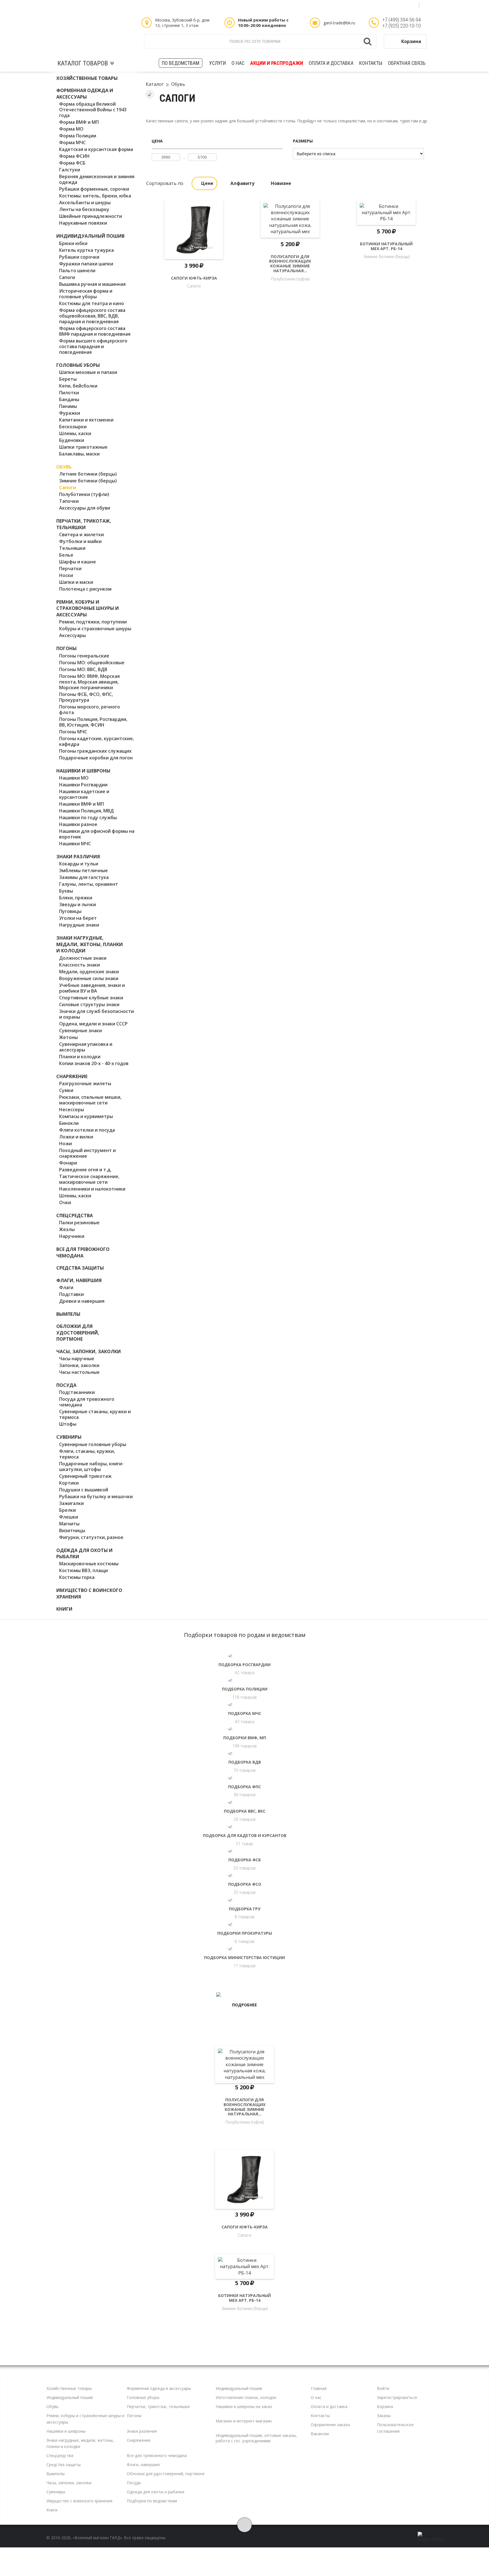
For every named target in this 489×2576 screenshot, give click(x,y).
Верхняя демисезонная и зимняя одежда (97, 179)
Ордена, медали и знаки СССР (93, 1024)
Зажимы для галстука (84, 877)
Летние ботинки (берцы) (88, 474)
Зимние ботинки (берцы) (88, 481)
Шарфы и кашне (78, 562)
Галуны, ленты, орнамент (89, 884)
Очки (65, 1202)
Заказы (384, 2416)
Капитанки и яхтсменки (86, 420)
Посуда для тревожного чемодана (87, 1402)
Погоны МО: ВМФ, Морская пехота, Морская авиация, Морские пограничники (89, 682)
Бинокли (69, 1123)
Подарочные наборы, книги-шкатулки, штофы (91, 1466)
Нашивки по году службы (88, 817)
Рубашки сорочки (79, 257)
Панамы (68, 406)
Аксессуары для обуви (85, 508)
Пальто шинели (77, 271)
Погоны (67, 648)
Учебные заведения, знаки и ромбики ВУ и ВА (92, 988)
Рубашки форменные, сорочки (94, 189)
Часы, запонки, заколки (89, 1351)
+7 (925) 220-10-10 (402, 26)
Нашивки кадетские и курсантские (84, 794)
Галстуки (70, 170)
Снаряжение (72, 1076)
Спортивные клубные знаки (91, 998)
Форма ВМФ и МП (79, 122)
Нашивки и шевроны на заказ (244, 2406)
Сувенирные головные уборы (93, 1444)
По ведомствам (181, 63)
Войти (383, 2388)
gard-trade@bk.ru (339, 23)
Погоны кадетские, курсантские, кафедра (96, 741)
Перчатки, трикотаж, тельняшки (84, 524)
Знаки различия (78, 857)
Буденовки (72, 440)
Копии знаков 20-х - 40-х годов (94, 1063)
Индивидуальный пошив (90, 236)
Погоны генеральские (84, 656)
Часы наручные (77, 1359)
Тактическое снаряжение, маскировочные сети (89, 1179)
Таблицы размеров (154, 5)
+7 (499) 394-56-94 (402, 20)
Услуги (217, 63)
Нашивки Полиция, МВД (86, 811)
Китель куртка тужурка (86, 250)
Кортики (69, 1483)
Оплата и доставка (331, 63)
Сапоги (67, 277)
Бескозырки (73, 427)
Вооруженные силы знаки (89, 978)
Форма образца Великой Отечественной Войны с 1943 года (93, 110)
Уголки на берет (78, 918)
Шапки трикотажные (83, 447)
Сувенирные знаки (81, 1031)
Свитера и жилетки (81, 535)
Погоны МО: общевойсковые (92, 663)
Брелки (67, 1510)
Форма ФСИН (74, 156)
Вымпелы (68, 1314)
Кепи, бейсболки (78, 386)
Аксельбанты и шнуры (85, 203)
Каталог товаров (83, 63)
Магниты (69, 1524)
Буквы (66, 891)
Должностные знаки (83, 958)
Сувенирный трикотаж (85, 1476)
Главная (319, 2388)
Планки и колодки (80, 1057)
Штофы (68, 1424)
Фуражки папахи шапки (86, 264)
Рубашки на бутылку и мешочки (96, 1496)
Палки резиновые (79, 1223)
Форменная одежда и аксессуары (85, 93)
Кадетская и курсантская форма (96, 149)
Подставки (71, 1294)
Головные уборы (78, 365)
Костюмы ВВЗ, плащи (83, 1570)
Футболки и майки (80, 541)
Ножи (66, 1144)
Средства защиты (80, 1268)
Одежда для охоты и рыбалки (156, 2492)
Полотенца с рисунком (85, 589)
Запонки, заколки (79, 1365)
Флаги (66, 1287)
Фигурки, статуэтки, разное (91, 1537)
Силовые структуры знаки (89, 1004)
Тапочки (69, 501)
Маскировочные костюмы (89, 1564)
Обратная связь (407, 63)
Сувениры (69, 1437)
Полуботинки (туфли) (84, 494)
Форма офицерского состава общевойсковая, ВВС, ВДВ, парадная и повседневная (92, 316)
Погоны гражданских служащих (95, 751)
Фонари (68, 1163)
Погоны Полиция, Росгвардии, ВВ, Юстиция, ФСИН (93, 722)
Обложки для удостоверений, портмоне (78, 1333)
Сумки (66, 1090)
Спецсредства (75, 1215)
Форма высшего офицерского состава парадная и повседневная (93, 346)
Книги (64, 1609)
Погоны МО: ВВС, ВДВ (83, 669)
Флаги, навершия (79, 1280)
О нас (238, 63)
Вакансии (320, 2434)
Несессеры (72, 1110)
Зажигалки (71, 1503)
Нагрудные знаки (79, 925)
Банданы (69, 399)
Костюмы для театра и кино (92, 303)
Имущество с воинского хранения (79, 2501)
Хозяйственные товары (87, 78)
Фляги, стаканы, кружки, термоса (87, 1454)
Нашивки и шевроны (83, 771)
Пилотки (69, 393)
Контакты (371, 63)
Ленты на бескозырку (84, 209)
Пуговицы (70, 911)
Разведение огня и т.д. (85, 1170)
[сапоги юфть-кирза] (194, 230)
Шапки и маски (76, 582)
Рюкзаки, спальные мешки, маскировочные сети (90, 1100)
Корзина (411, 41)
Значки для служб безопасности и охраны (96, 1014)
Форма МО (71, 129)
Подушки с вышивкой (84, 1490)
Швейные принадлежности (91, 216)
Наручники (72, 1236)
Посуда (66, 1385)
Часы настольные (79, 1372)
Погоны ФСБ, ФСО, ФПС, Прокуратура (86, 697)
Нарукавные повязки (83, 223)
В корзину (194, 296)
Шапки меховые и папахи (88, 372)
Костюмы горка (77, 1577)
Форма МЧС (72, 142)
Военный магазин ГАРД (94, 34)
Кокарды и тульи (79, 864)
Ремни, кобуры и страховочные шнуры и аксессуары (88, 608)
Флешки (69, 1517)
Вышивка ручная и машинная (92, 284)
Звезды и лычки (78, 904)
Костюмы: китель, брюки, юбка (95, 196)
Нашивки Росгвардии (83, 785)
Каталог (155, 84)
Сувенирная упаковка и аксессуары (86, 1047)
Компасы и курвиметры (86, 1116)
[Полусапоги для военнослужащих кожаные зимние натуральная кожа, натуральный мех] (290, 230)
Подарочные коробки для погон (96, 758)
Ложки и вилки (76, 1137)
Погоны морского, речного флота (90, 710)
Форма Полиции (78, 136)
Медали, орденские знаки (89, 972)
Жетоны (68, 1037)
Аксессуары (72, 635)
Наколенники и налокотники (92, 1189)
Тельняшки (72, 548)
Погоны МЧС (73, 732)
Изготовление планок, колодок (246, 2397)
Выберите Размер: (194, 268)
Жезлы (67, 1229)
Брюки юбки (73, 243)
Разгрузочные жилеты (85, 1083)
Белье (66, 555)
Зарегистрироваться (397, 2397)
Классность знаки (80, 965)
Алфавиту (242, 183)
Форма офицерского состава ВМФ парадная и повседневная (95, 331)
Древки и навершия (82, 1301)
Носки (66, 575)
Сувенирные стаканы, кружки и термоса (95, 1414)
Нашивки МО (74, 778)
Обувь (64, 467)
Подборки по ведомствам (152, 2501)
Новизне (281, 183)
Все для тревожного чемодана (83, 1252)
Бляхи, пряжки (76, 898)
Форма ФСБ (72, 163)
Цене (207, 183)
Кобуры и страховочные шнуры (95, 629)
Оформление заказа (330, 2425)
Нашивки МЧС (75, 844)
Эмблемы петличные (83, 870)
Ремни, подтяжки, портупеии (93, 622)
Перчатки (70, 569)
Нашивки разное (78, 824)
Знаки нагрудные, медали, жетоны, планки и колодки (90, 944)
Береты (68, 379)
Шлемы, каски (75, 433)
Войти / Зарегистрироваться (88, 5)
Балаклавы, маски (79, 454)
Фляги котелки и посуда (87, 1130)
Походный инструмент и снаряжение (87, 1153)
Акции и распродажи (277, 63)
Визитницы (72, 1530)
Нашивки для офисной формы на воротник (97, 834)
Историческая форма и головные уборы (86, 294)
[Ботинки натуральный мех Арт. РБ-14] (386, 230)
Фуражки (70, 413)
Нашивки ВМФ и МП (81, 804)
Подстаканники (77, 1392)
